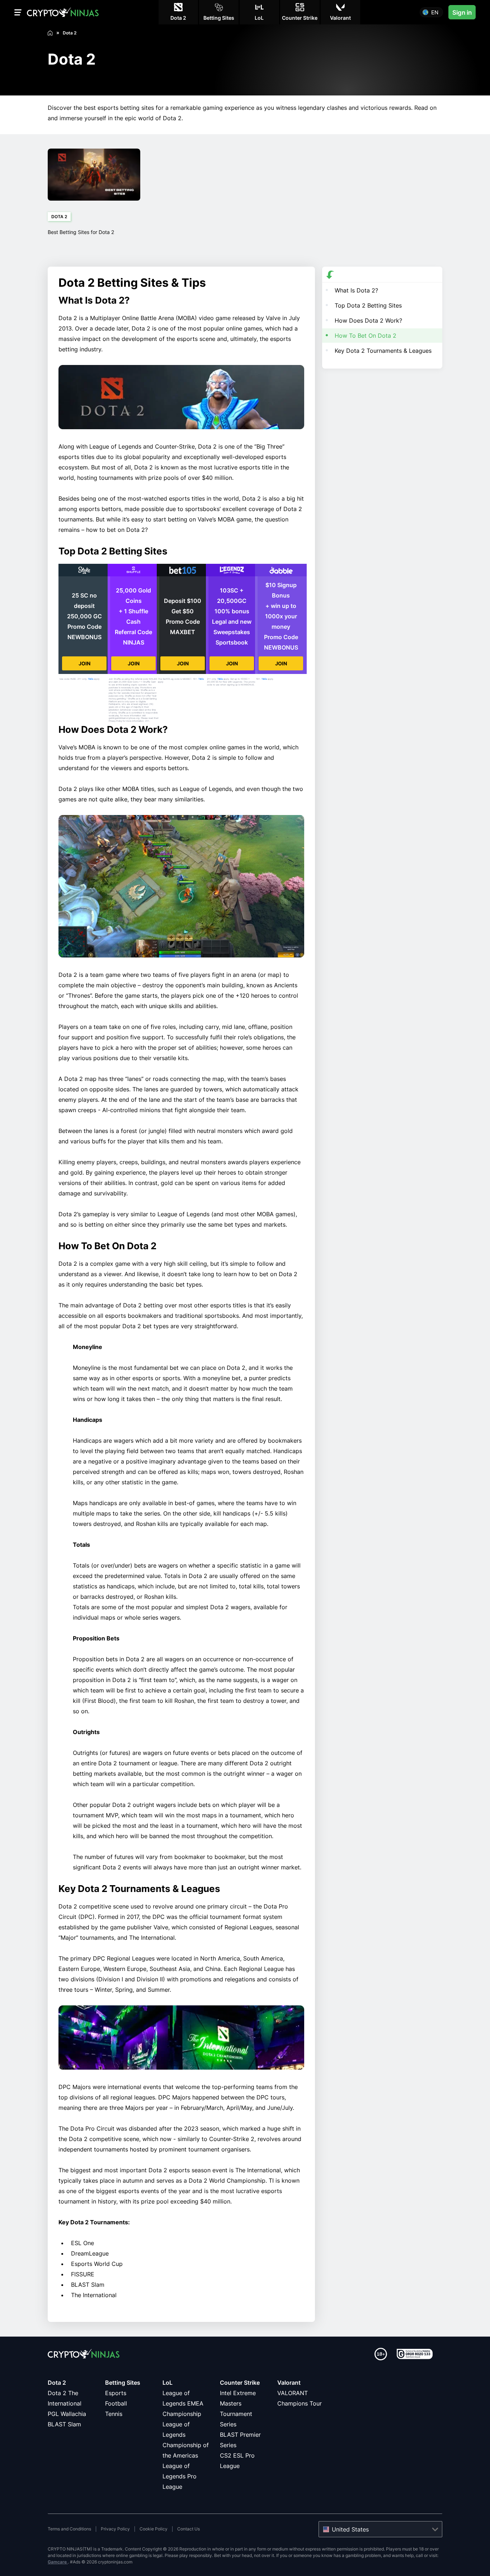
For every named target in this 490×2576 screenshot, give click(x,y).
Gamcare (58, 2562)
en (435, 12)
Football (116, 2403)
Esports (116, 2393)
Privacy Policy (115, 2529)
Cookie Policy (154, 2529)
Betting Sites (123, 2383)
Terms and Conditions (69, 2529)
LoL (168, 2383)
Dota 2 (57, 2383)
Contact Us (189, 2529)
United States (350, 2529)
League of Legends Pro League (180, 2476)
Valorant (289, 2383)
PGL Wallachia (67, 2414)
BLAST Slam (64, 2424)
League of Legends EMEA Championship (183, 2403)
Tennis (114, 2414)
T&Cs (91, 679)
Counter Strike (240, 2383)
